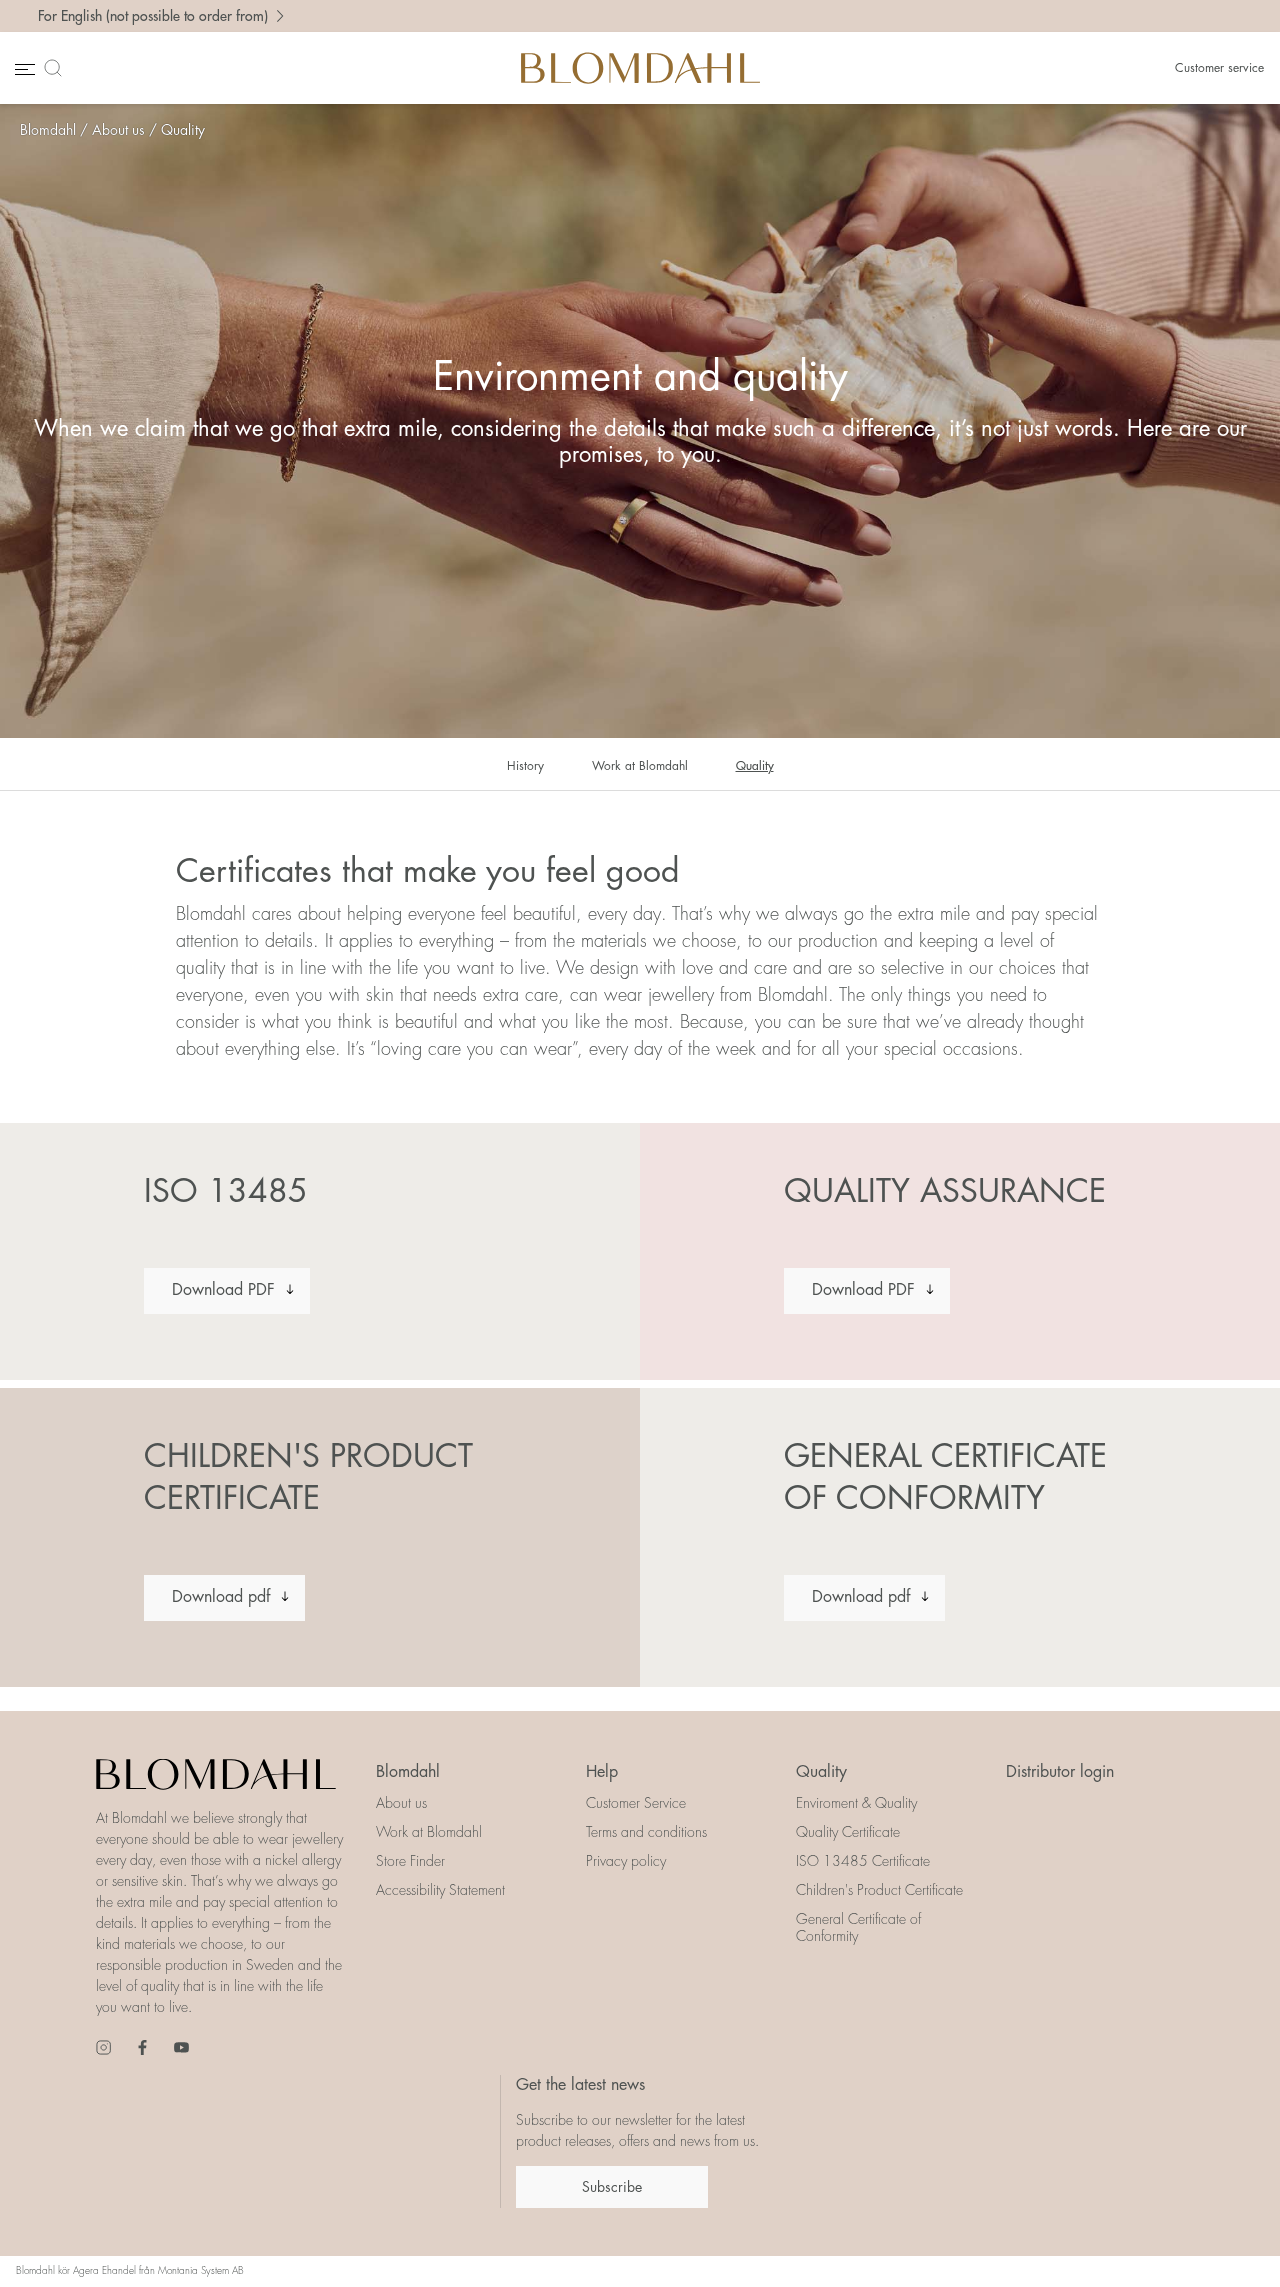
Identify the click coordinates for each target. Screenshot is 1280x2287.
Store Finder (410, 1861)
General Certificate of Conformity (858, 1927)
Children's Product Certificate (879, 1890)
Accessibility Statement (440, 1890)
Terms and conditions (646, 1832)
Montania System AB (201, 2271)
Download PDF (223, 1290)
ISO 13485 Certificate (863, 1861)
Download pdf (221, 1597)
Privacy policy (626, 1861)
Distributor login (1060, 1772)
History (525, 766)
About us (118, 130)
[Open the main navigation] (23, 68)
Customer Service (636, 1803)
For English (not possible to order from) (153, 16)
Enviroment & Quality (856, 1803)
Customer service (1219, 68)
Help (602, 1772)
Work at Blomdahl (640, 766)
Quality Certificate (848, 1832)
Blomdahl (48, 130)
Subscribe (612, 2187)
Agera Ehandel (104, 2271)
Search (57, 68)
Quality (183, 130)
